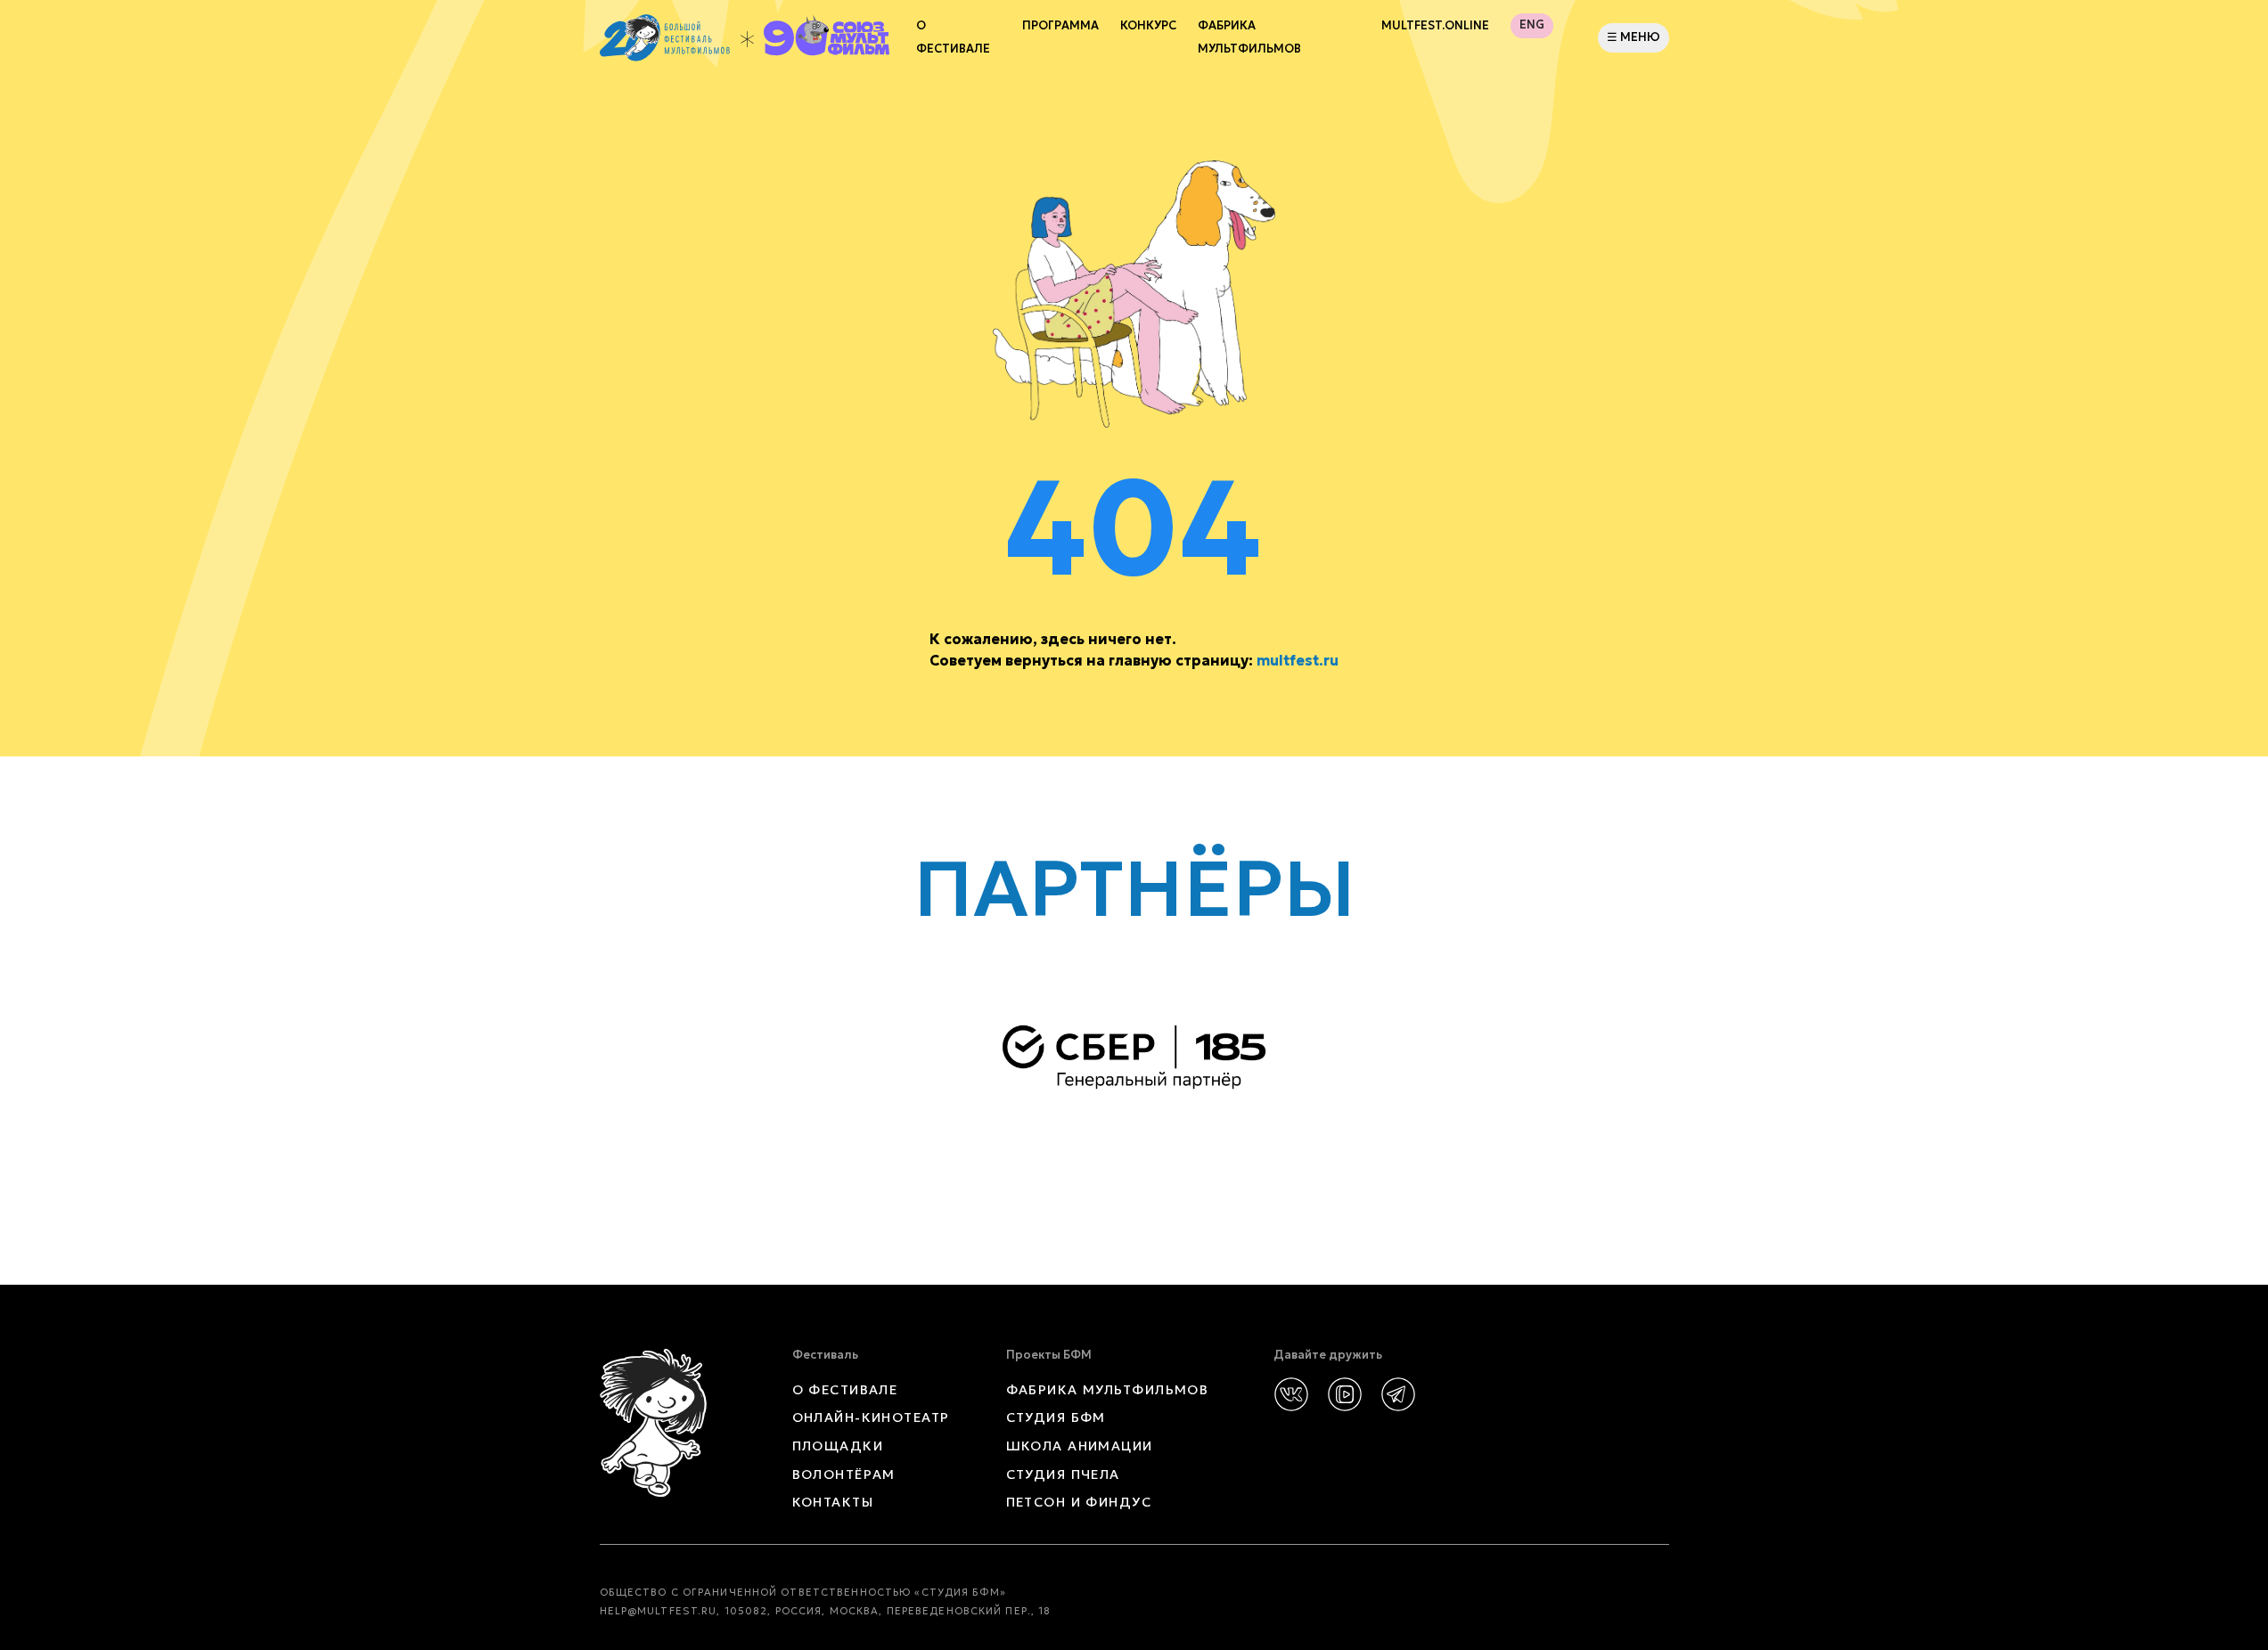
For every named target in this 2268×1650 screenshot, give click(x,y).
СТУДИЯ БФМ (1056, 1417)
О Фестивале (953, 37)
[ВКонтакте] (1291, 1394)
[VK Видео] (1345, 1394)
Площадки (838, 1446)
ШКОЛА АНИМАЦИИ (1080, 1446)
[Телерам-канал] (1398, 1394)
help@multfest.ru (659, 1611)
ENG (1532, 25)
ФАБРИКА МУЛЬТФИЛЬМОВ (1249, 37)
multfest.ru (1298, 660)
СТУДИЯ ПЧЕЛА (1063, 1474)
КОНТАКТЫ (833, 1502)
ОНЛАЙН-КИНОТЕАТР (871, 1417)
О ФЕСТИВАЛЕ (845, 1390)
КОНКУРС (1148, 26)
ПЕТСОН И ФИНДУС (1079, 1502)
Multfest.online (1435, 26)
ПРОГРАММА (1060, 26)
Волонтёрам (844, 1474)
